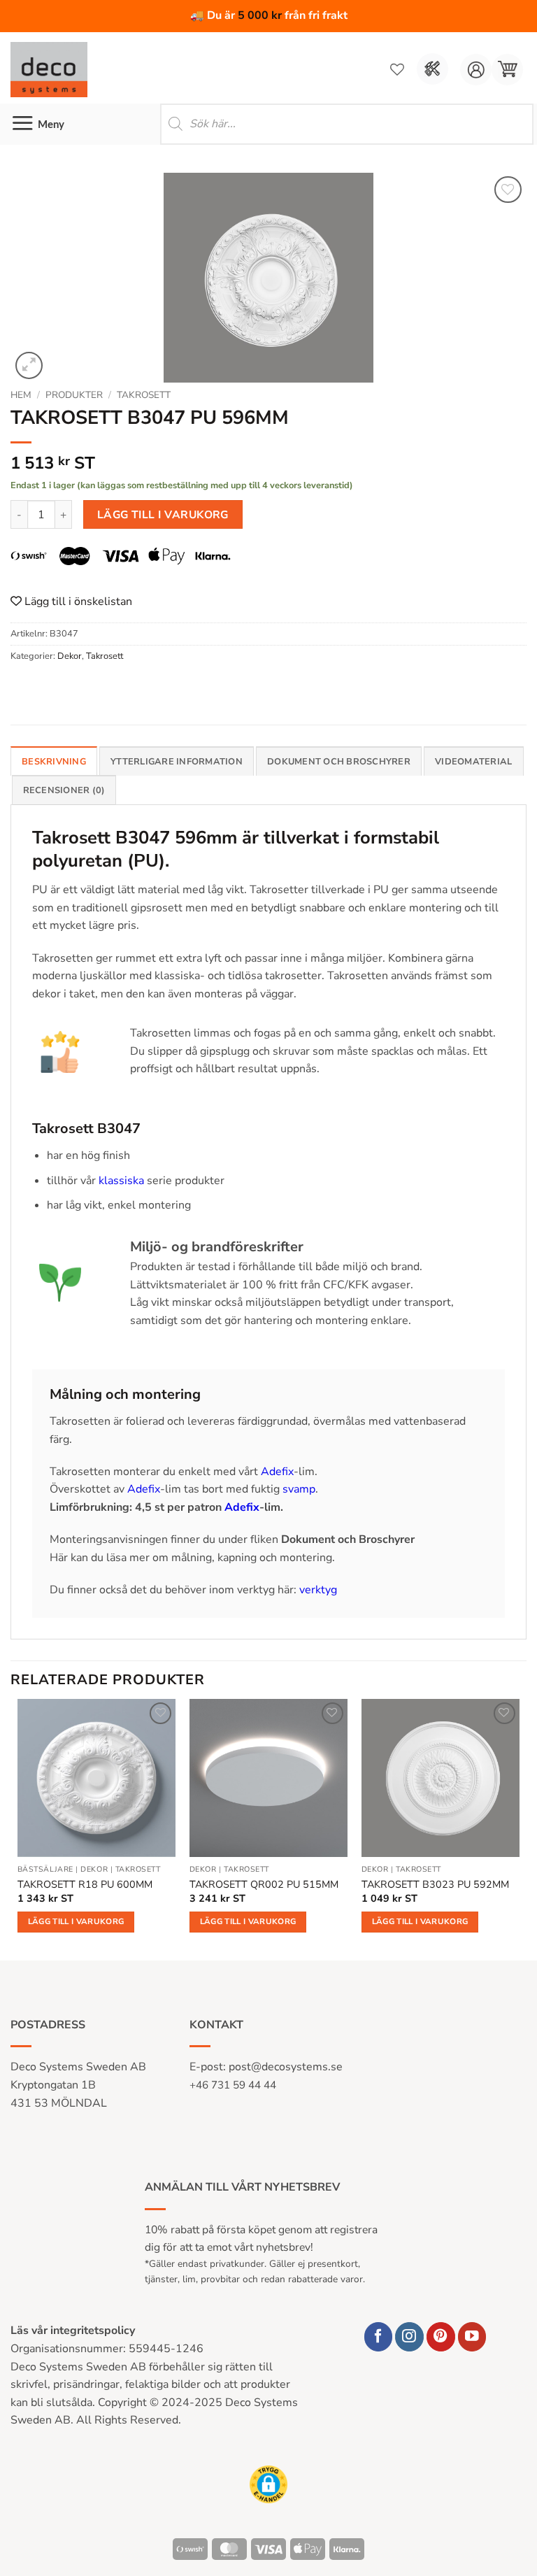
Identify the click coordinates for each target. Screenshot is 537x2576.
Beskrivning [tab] (54, 762)
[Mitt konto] (476, 70)
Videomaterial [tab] (473, 762)
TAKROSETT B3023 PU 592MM (435, 1885)
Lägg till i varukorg (163, 514)
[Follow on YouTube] (472, 2336)
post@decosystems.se (286, 2067)
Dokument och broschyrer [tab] (339, 762)
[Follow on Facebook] (379, 2336)
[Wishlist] (397, 69)
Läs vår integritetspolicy (73, 2331)
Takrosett (144, 395)
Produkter (74, 395)
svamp (299, 1489)
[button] (507, 70)
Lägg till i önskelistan (77, 602)
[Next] (519, 1828)
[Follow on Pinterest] (441, 2336)
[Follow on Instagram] (409, 2336)
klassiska (121, 1181)
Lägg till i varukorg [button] (76, 1921)
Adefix (277, 1472)
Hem (21, 395)
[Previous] (18, 1828)
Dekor (70, 656)
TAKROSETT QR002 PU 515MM (264, 1885)
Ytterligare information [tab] (177, 762)
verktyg (318, 1590)
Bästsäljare (45, 1870)
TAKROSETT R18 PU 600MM (85, 1885)
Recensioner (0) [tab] (64, 790)
